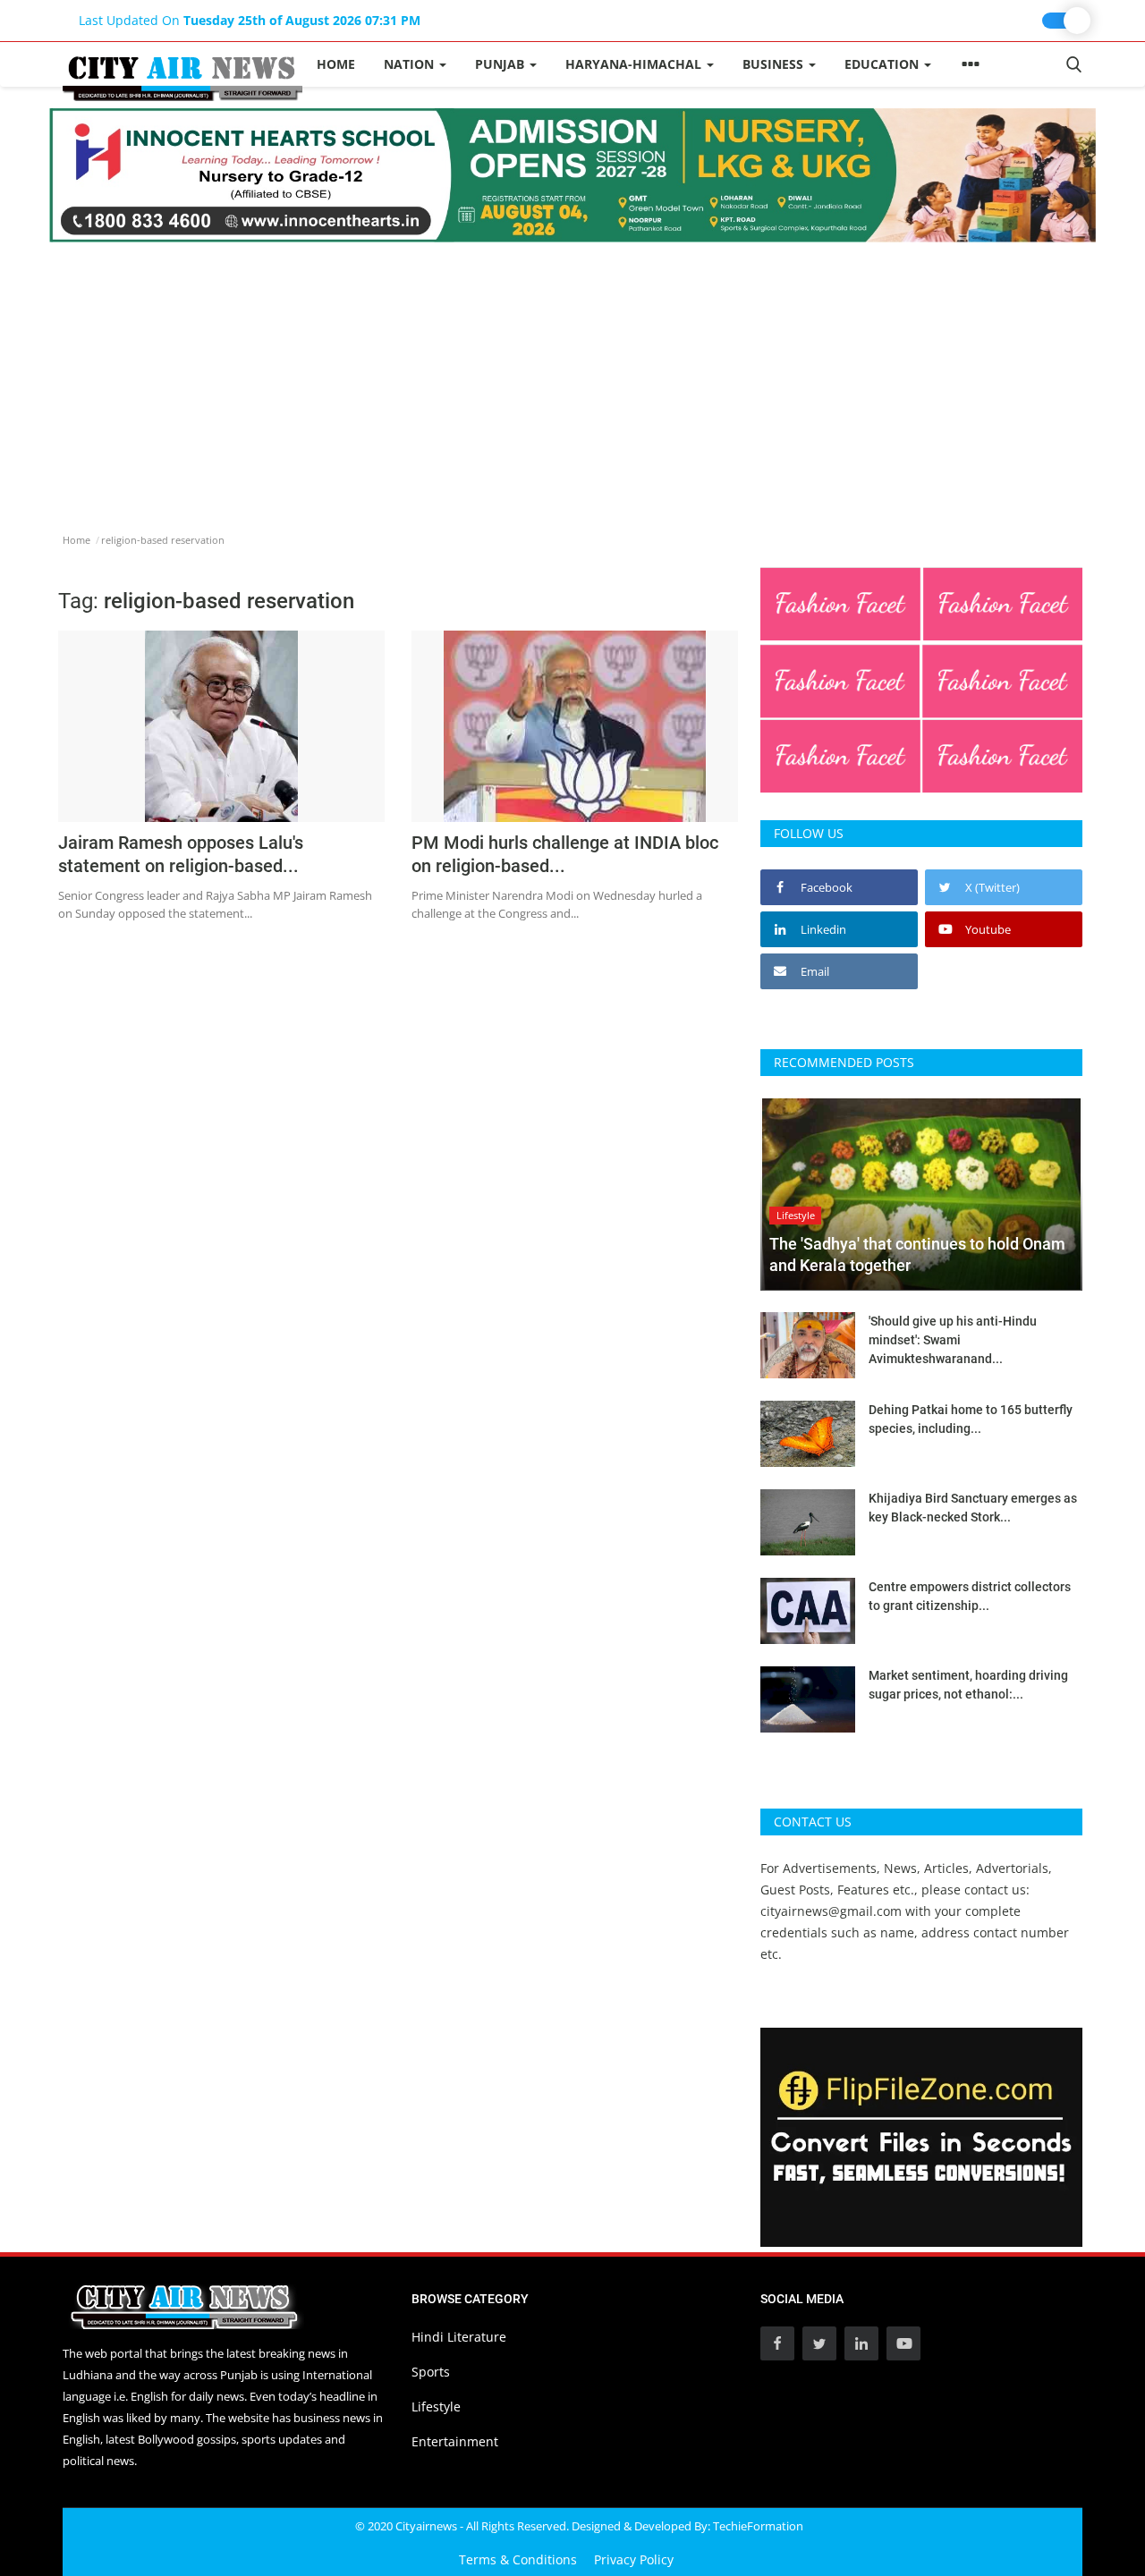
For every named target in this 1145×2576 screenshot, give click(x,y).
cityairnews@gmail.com (831, 1911)
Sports (431, 2372)
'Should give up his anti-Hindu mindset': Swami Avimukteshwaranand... (953, 1340)
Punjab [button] (501, 64)
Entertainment (455, 2441)
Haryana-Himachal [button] (635, 64)
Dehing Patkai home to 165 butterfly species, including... (971, 1419)
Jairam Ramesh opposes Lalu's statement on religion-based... (181, 854)
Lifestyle (436, 2407)
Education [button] (883, 64)
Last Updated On (250, 20)
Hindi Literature (459, 2337)
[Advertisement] (572, 377)
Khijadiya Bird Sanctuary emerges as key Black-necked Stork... (973, 1508)
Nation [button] (411, 64)
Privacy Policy (634, 2559)
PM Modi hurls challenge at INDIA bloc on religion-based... (565, 854)
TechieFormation (758, 2526)
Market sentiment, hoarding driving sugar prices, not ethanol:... (968, 1685)
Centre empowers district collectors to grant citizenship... (970, 1596)
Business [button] (775, 64)
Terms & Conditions (518, 2559)
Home (336, 64)
